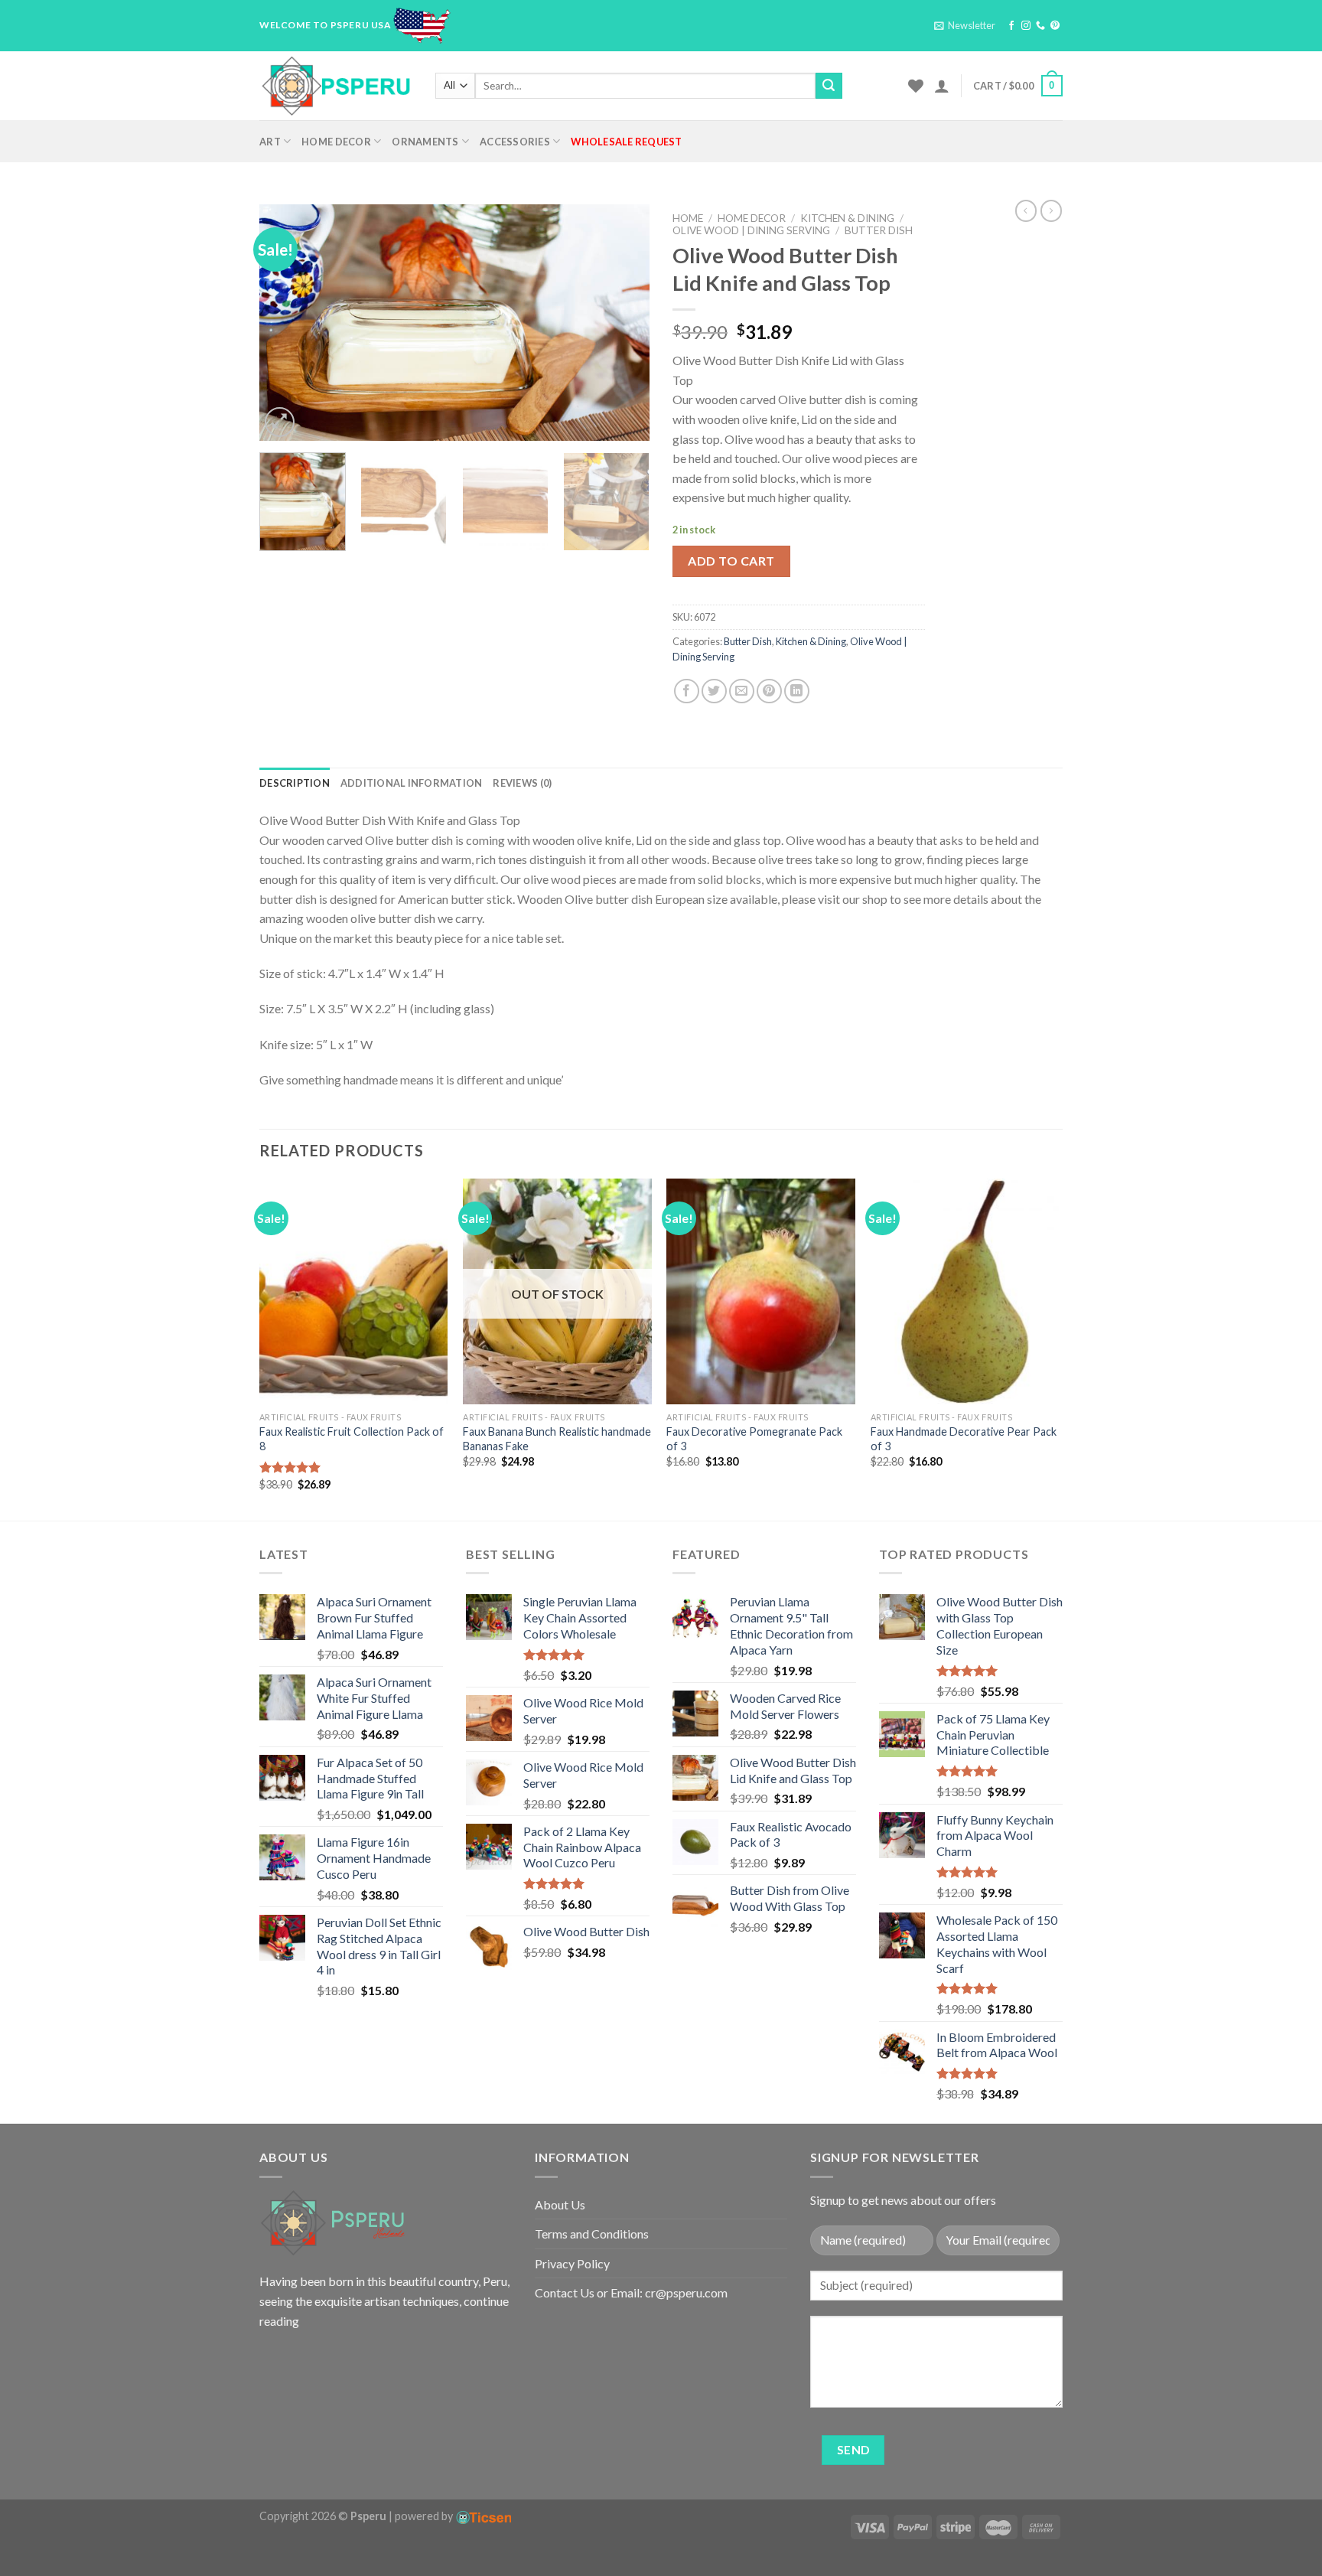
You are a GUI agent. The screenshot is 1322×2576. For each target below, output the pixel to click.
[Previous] (286, 322)
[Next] (623, 322)
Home (688, 218)
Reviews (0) (522, 783)
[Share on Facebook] (687, 691)
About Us (560, 2204)
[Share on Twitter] (714, 691)
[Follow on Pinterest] (1055, 26)
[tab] (295, 783)
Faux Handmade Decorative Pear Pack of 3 (964, 1439)
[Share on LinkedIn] (797, 691)
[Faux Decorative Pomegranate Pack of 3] (761, 1292)
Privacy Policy (572, 2263)
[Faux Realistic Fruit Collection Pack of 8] (354, 1292)
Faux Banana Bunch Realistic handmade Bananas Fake (557, 1439)
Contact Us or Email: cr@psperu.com (631, 2292)
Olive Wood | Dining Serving (751, 230)
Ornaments (425, 142)
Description (295, 783)
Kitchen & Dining (847, 218)
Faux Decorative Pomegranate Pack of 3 (754, 1439)
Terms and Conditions (592, 2234)
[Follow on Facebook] (1011, 26)
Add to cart (731, 561)
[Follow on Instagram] (1026, 26)
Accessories (515, 142)
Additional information (412, 783)
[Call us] (1040, 26)
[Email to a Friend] (742, 691)
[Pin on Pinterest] (769, 691)
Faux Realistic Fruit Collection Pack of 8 (352, 1439)
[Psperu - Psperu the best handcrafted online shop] (336, 86)
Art (270, 142)
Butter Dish (879, 230)
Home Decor (336, 142)
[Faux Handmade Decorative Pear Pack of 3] (965, 1292)
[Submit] (829, 86)
